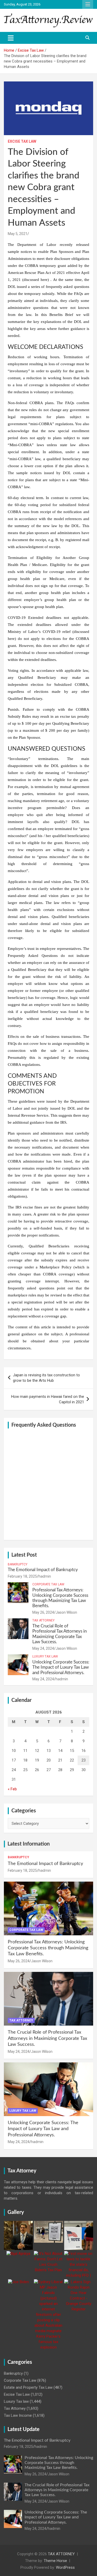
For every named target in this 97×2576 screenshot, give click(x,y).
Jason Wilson (66, 1612)
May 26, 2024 (43, 1612)
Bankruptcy (18, 1564)
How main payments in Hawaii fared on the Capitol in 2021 (48, 1399)
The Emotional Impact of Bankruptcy (43, 1570)
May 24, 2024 (43, 1648)
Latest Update (24, 2429)
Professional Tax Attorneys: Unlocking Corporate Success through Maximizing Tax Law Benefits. (48, 1948)
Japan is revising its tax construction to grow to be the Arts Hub (46, 1378)
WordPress (65, 2567)
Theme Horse (55, 2561)
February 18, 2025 (22, 1576)
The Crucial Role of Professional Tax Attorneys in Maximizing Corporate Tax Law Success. (47, 2038)
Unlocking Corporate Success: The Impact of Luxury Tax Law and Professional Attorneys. (61, 1667)
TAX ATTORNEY (61, 2554)
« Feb (12, 1789)
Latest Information (29, 1844)
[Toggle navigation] (11, 38)
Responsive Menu (88, 4)
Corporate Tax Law (48, 1584)
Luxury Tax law (45, 1656)
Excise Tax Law (22, 141)
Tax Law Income (18, 2415)
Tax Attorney (43, 1620)
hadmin (45, 1576)
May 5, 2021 (18, 234)
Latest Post (24, 1555)
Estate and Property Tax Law (28, 2387)
